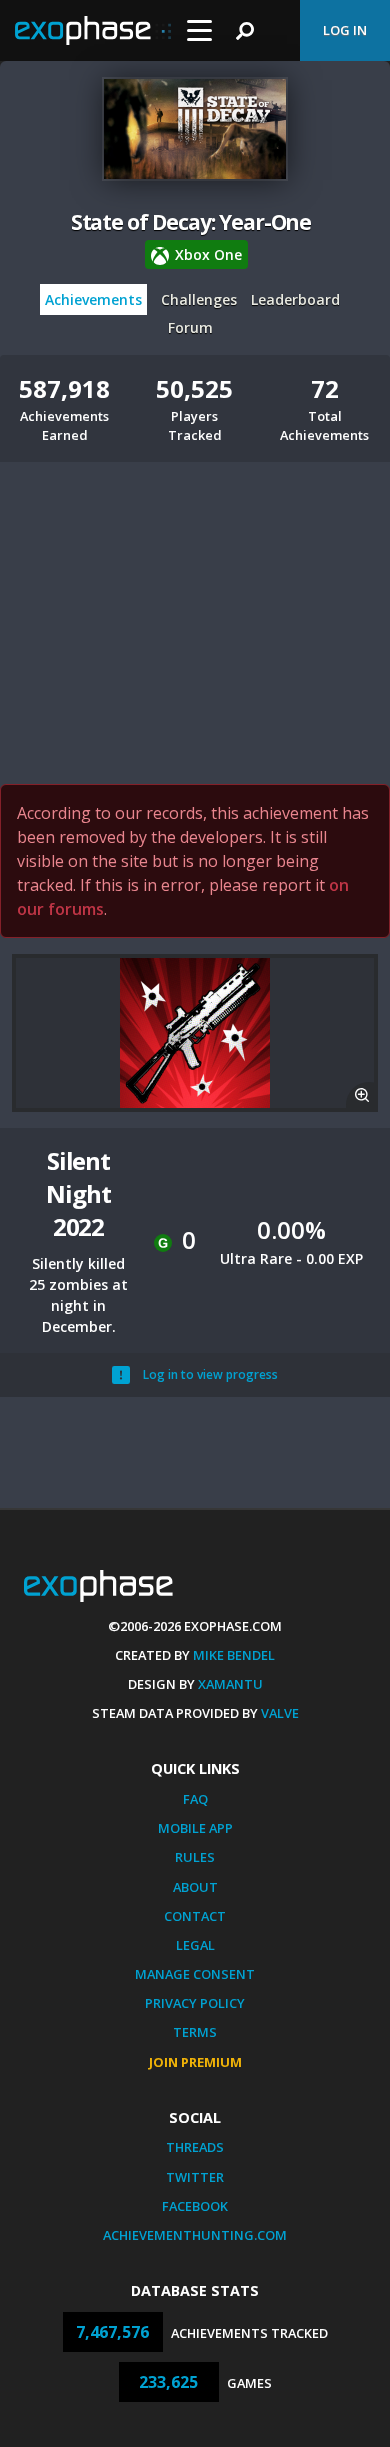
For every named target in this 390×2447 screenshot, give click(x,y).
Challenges (199, 299)
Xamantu (230, 1684)
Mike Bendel (234, 1655)
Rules (195, 1857)
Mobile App (195, 1828)
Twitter (195, 2177)
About (195, 1887)
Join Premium (195, 2062)
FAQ (195, 1799)
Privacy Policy (195, 2003)
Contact (195, 1916)
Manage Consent (195, 1974)
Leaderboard (295, 299)
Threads (195, 2147)
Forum (190, 327)
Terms (195, 2032)
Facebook (195, 2206)
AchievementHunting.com (195, 2235)
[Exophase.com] (93, 31)
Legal (195, 1945)
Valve (280, 1713)
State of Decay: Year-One (191, 222)
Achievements (93, 299)
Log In (345, 30)
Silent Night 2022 (78, 1193)
